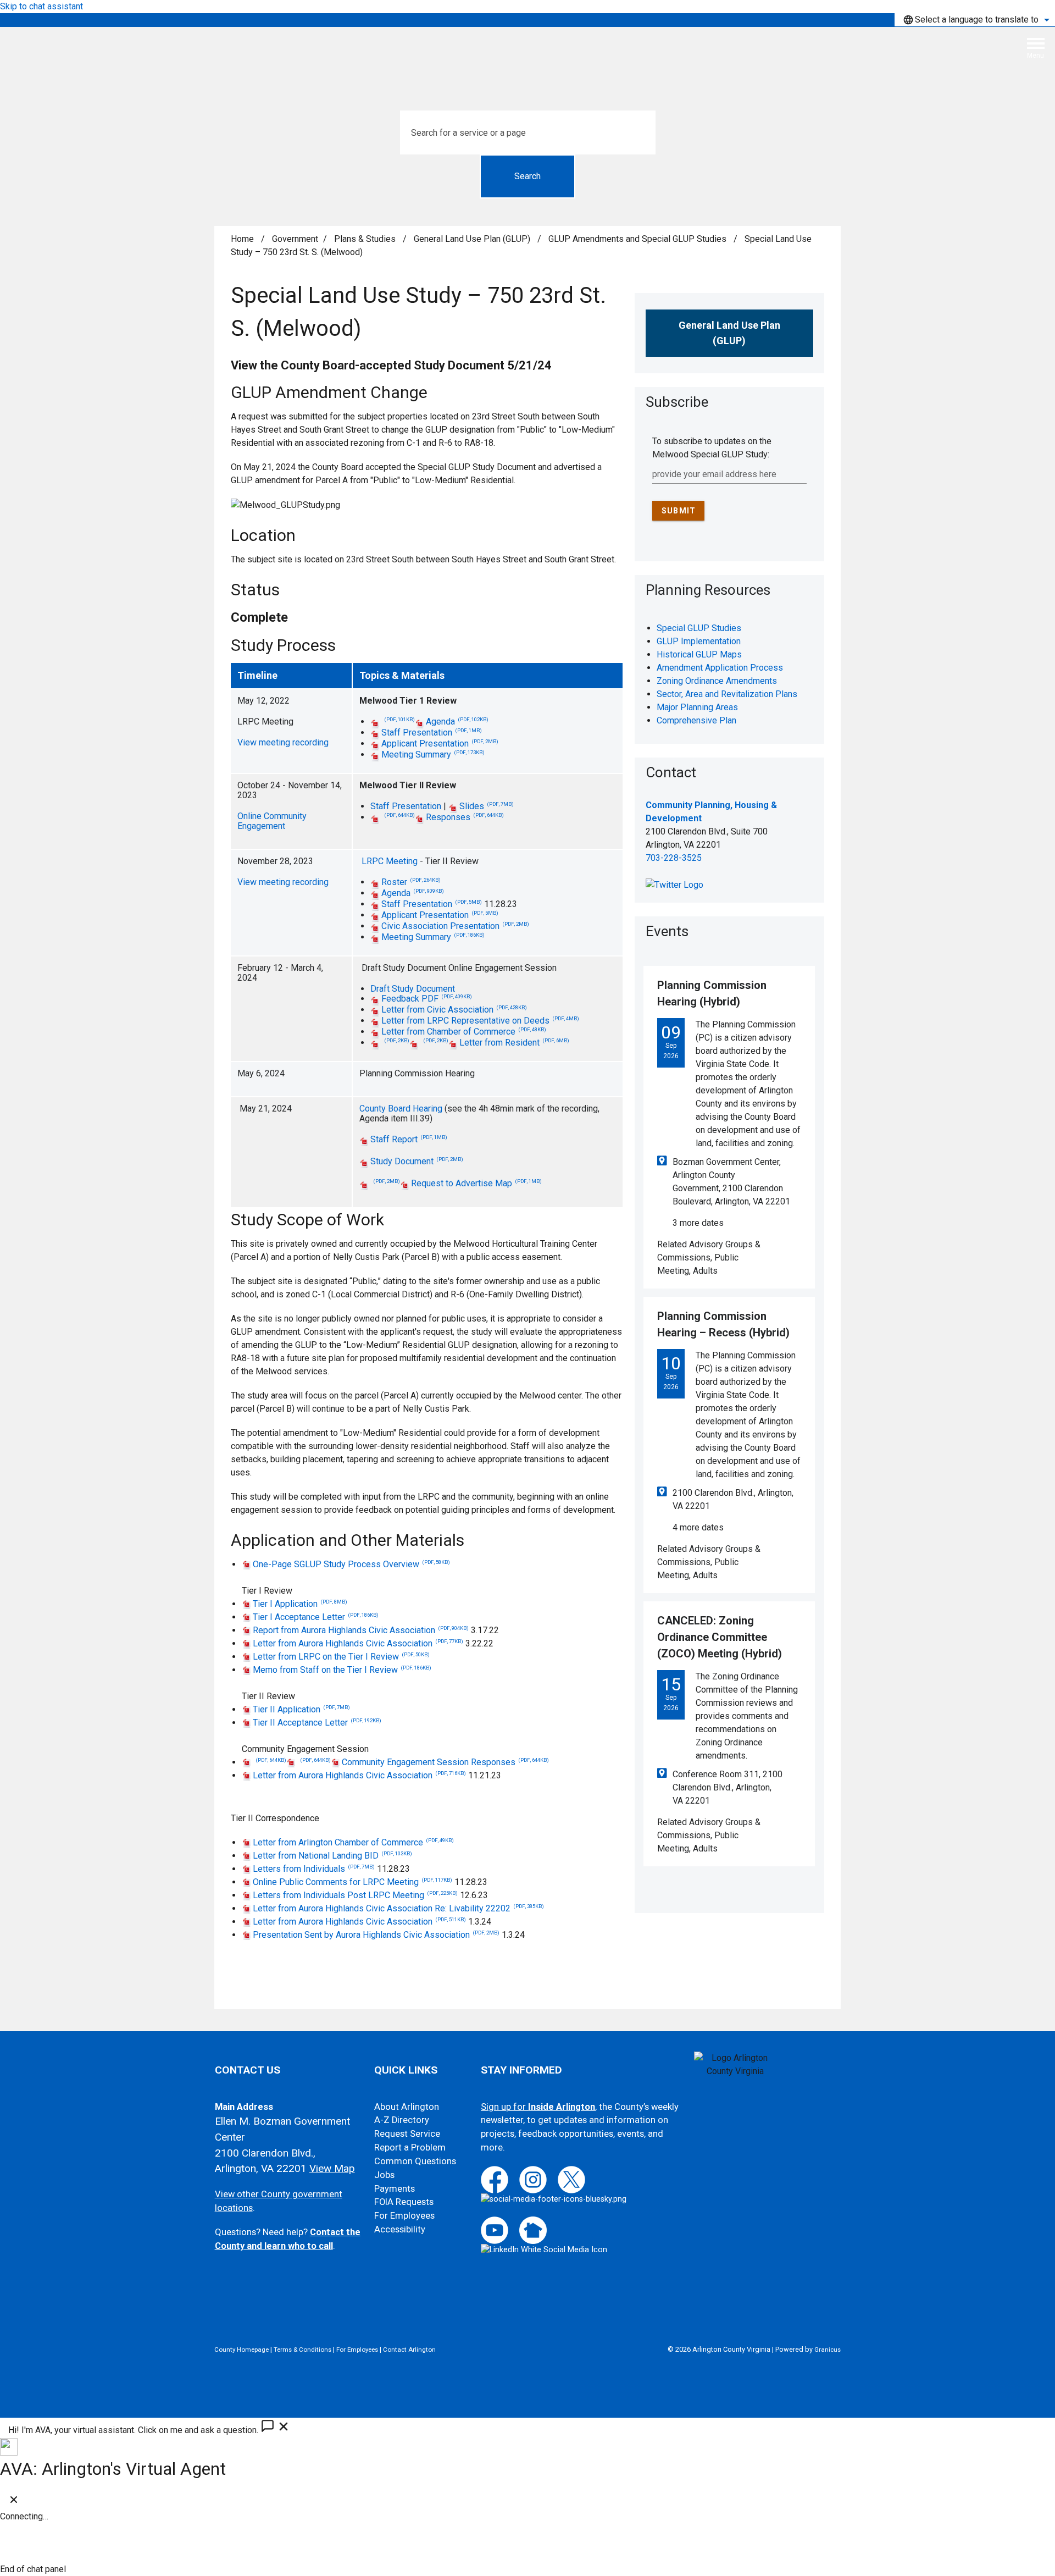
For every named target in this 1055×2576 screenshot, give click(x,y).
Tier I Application (300, 1604)
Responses (465, 817)
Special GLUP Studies (699, 628)
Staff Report (409, 1139)
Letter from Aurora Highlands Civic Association (358, 1643)
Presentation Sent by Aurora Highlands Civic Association (376, 1935)
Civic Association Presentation (455, 926)
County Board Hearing (401, 1109)
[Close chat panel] (14, 2502)
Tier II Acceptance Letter (317, 1723)
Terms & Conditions (302, 2350)
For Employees (404, 2216)
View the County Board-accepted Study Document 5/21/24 (391, 365)
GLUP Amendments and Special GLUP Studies (638, 239)
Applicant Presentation (440, 743)
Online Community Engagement (272, 821)
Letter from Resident (514, 1043)
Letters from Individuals (314, 1869)
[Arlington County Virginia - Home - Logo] (532, 52)
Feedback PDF (427, 999)
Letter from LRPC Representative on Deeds (480, 1021)
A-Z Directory (402, 2120)
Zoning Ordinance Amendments (717, 681)
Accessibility (400, 2229)
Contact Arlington (409, 2350)
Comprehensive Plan (696, 720)
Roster (411, 882)
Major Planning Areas (697, 707)
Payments (395, 2189)
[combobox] (975, 20)
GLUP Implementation (699, 641)
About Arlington (407, 2107)
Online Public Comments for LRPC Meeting (352, 1882)
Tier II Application (301, 1709)
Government (295, 239)
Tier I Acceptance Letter (316, 1617)
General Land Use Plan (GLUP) (473, 239)
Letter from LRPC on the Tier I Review (341, 1657)
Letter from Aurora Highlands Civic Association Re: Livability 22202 (398, 1908)
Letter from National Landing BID (332, 1856)
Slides (487, 806)
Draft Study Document (413, 989)
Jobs (384, 2175)
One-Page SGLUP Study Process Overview (351, 1564)
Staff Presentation (432, 733)
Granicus (828, 2350)
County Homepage (241, 2350)
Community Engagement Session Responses (445, 1762)
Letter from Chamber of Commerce (464, 1032)
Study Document (417, 1161)
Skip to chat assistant (41, 6)
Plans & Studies (366, 239)
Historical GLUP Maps (699, 654)
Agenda (457, 722)
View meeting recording (283, 742)
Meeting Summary (433, 754)
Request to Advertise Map (476, 1183)
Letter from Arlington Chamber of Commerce (353, 1842)
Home (242, 239)
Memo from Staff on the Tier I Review (342, 1670)
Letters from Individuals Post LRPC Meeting (355, 1895)
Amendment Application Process (720, 668)
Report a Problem (410, 2147)
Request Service (407, 2134)
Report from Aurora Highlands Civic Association (361, 1630)
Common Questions (415, 2161)
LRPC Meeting (390, 861)
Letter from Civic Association (454, 1010)
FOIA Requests (404, 2202)
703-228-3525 (674, 858)
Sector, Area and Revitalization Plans (727, 694)
